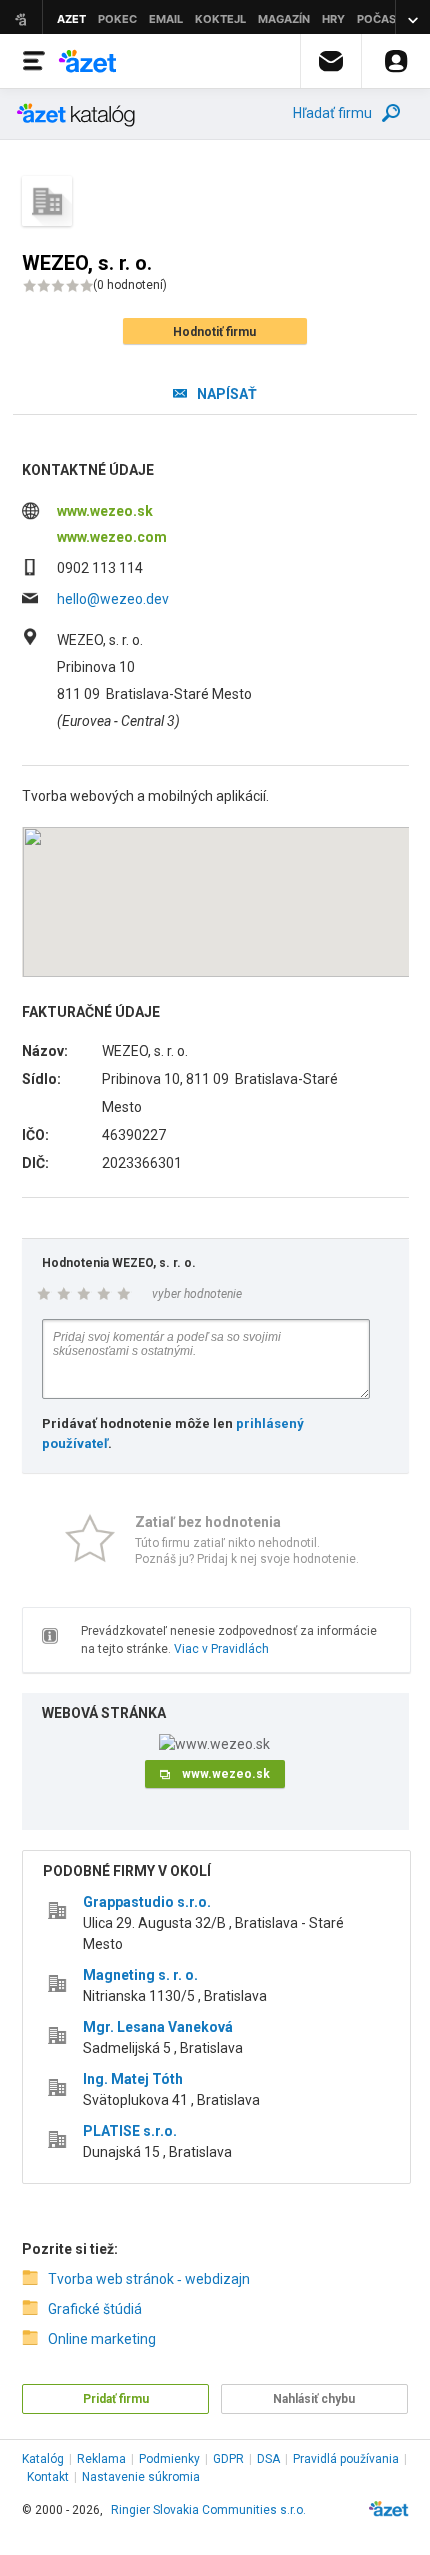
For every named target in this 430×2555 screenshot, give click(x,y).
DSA (268, 2459)
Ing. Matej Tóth (133, 2079)
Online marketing (102, 2339)
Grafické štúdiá (95, 2309)
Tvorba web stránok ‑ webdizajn (149, 2279)
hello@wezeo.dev (113, 599)
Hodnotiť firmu (214, 332)
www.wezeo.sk (105, 511)
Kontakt (48, 2477)
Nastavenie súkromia (141, 2477)
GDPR (228, 2459)
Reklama (101, 2459)
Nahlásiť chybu (314, 2399)
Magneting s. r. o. (140, 1975)
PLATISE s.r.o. (130, 2131)
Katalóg (43, 2459)
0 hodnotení (130, 285)
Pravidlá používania (346, 2459)
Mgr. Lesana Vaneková (158, 2027)
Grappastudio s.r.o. (147, 1902)
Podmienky (169, 2459)
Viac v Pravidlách (221, 1649)
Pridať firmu (116, 2399)
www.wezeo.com (112, 537)
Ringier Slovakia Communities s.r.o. (208, 2510)
